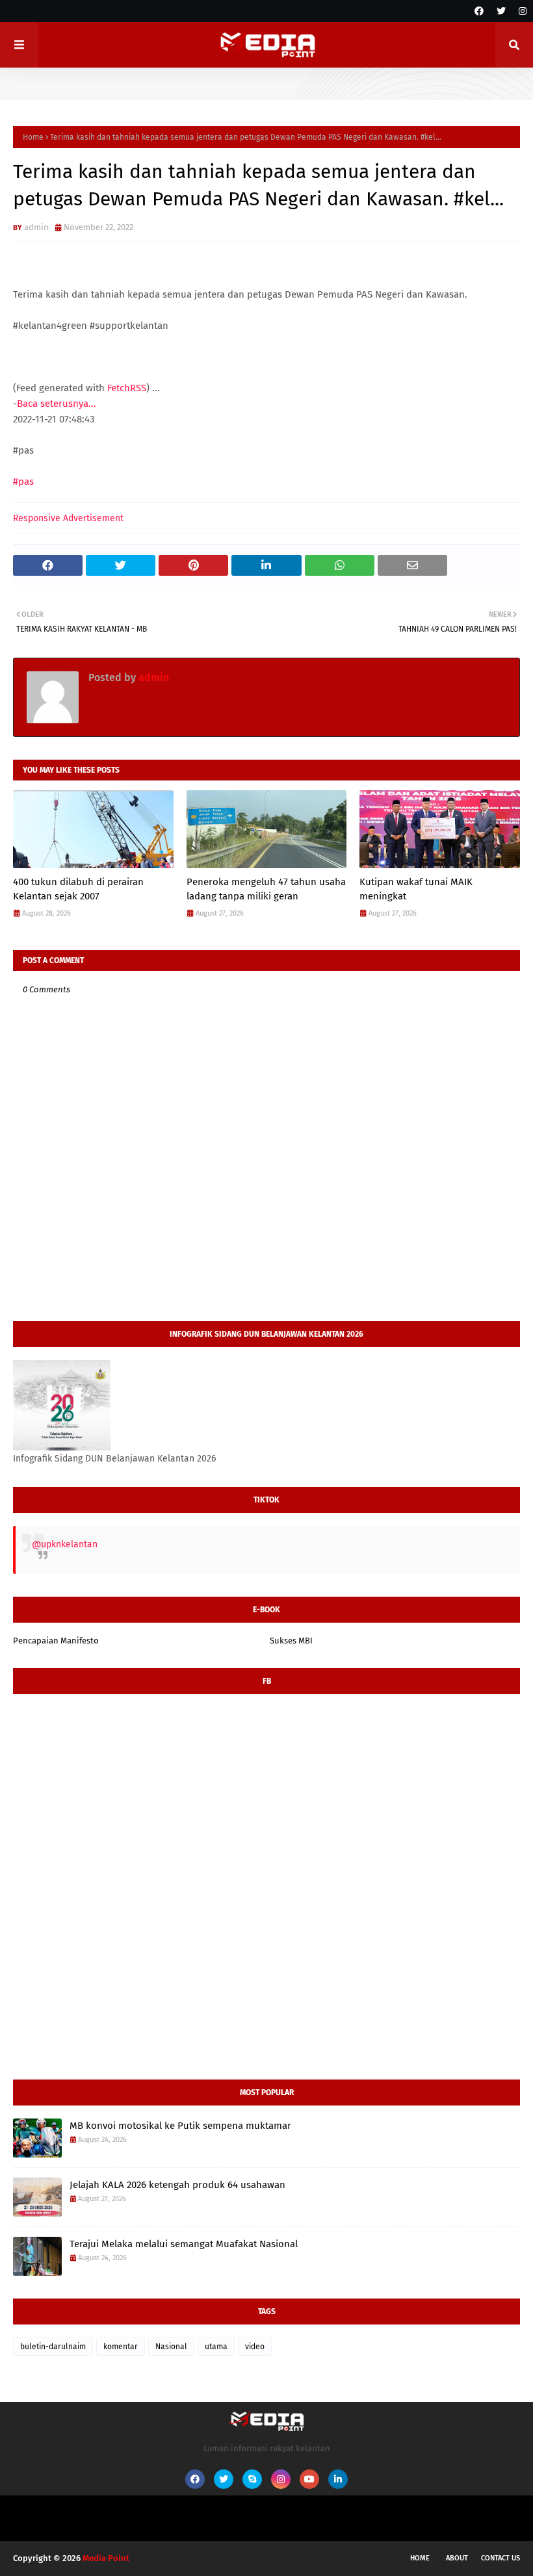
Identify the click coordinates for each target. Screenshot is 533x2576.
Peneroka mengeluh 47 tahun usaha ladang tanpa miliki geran (266, 889)
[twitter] (501, 11)
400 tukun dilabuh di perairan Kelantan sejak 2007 (78, 889)
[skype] (252, 2479)
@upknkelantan (65, 1544)
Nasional (171, 2347)
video (255, 2347)
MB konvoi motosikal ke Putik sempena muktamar (180, 2126)
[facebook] (479, 11)
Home (33, 137)
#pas (23, 482)
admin (36, 227)
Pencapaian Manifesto (56, 1641)
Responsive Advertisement (68, 518)
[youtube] (309, 2479)
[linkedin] (338, 2479)
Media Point (106, 2558)
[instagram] (521, 11)
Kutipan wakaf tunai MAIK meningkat (416, 889)
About (457, 2558)
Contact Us (500, 2558)
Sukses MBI (291, 1641)
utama (216, 2347)
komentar (121, 2347)
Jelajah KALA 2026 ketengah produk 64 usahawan (177, 2185)
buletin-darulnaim (53, 2347)
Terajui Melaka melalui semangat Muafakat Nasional (184, 2244)
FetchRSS (127, 388)
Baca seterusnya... (57, 404)
